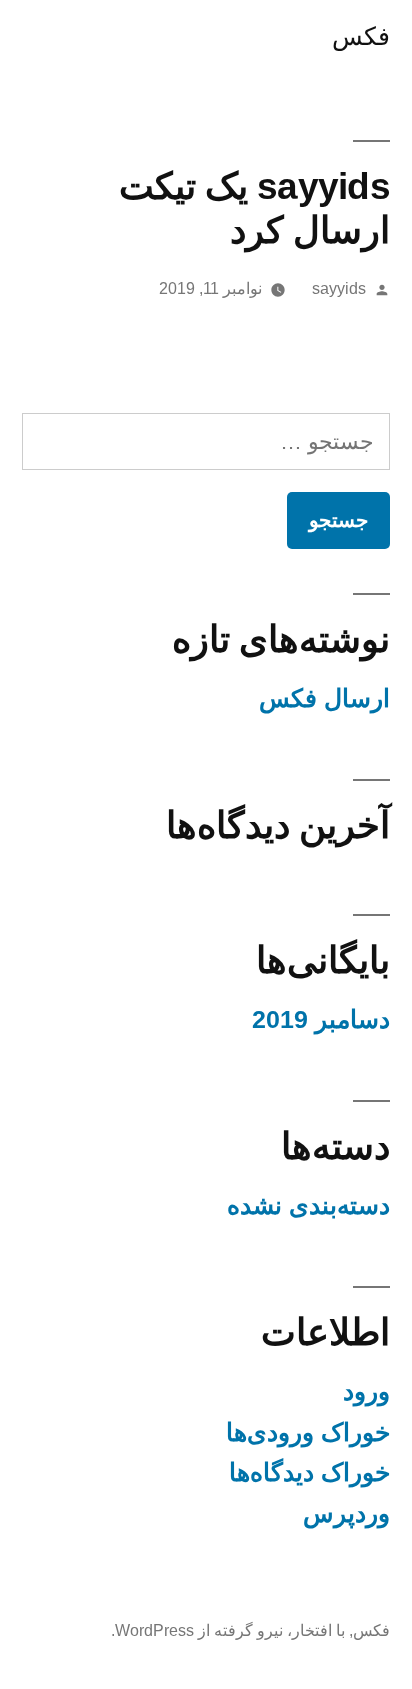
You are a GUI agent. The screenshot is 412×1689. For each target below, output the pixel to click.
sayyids (339, 288)
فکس (361, 36)
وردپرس (346, 1513)
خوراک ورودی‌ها (308, 1432)
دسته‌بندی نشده (308, 1205)
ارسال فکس (324, 698)
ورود (366, 1391)
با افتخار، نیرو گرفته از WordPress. (228, 1630)
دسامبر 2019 (321, 1019)
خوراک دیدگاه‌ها (309, 1472)
